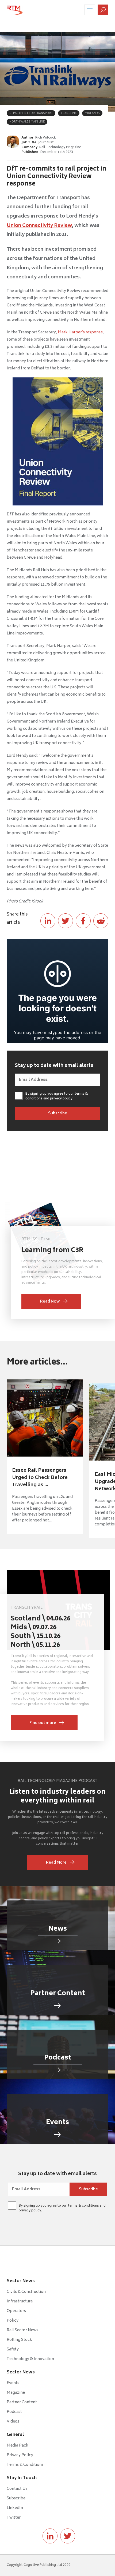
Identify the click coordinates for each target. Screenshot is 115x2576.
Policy (13, 2321)
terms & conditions (83, 2206)
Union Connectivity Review (39, 226)
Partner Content (22, 2402)
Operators (16, 2311)
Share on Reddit (101, 921)
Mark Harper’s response (80, 332)
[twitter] (68, 2536)
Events (13, 2383)
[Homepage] (15, 10)
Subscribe (16, 2498)
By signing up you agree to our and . (57, 1096)
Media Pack (18, 2446)
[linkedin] (50, 2536)
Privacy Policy (20, 2455)
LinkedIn (15, 2508)
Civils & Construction (26, 2292)
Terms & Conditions (25, 2465)
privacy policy (61, 1099)
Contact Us (17, 2489)
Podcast (14, 2412)
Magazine (16, 2393)
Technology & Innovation (30, 2359)
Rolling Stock (19, 2340)
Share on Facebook (83, 921)
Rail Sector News (22, 2330)
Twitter (14, 2518)
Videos (13, 2422)
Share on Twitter (66, 921)
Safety (13, 2350)
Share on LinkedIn (48, 921)
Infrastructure (20, 2301)
